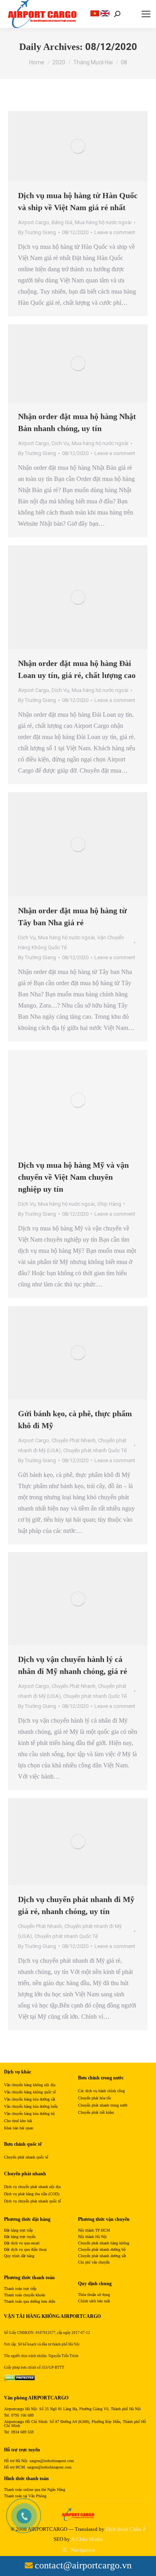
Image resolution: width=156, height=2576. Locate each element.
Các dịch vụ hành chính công (101, 2091)
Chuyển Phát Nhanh (74, 1440)
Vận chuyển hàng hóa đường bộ (29, 2114)
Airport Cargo (34, 222)
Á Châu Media (87, 2539)
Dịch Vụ (60, 443)
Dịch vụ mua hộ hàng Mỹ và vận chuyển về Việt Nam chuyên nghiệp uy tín (73, 1177)
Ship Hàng (109, 1204)
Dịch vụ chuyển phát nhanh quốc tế (32, 2201)
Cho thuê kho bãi (18, 2121)
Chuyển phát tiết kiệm (96, 2112)
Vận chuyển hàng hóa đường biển (31, 2106)
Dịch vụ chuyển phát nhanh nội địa (32, 2187)
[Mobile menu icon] (146, 14)
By (37, 232)
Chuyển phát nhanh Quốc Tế (95, 1450)
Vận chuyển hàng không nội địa (30, 2085)
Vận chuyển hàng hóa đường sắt (30, 2099)
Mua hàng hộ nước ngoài (103, 222)
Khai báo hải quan (19, 2128)
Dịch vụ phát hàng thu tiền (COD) (32, 2194)
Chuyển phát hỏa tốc (95, 2098)
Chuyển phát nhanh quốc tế (26, 2157)
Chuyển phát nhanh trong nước (103, 2105)
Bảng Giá (62, 222)
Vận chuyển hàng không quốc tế (30, 2092)
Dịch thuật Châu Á (126, 2529)
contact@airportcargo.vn (83, 2565)
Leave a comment (115, 232)
